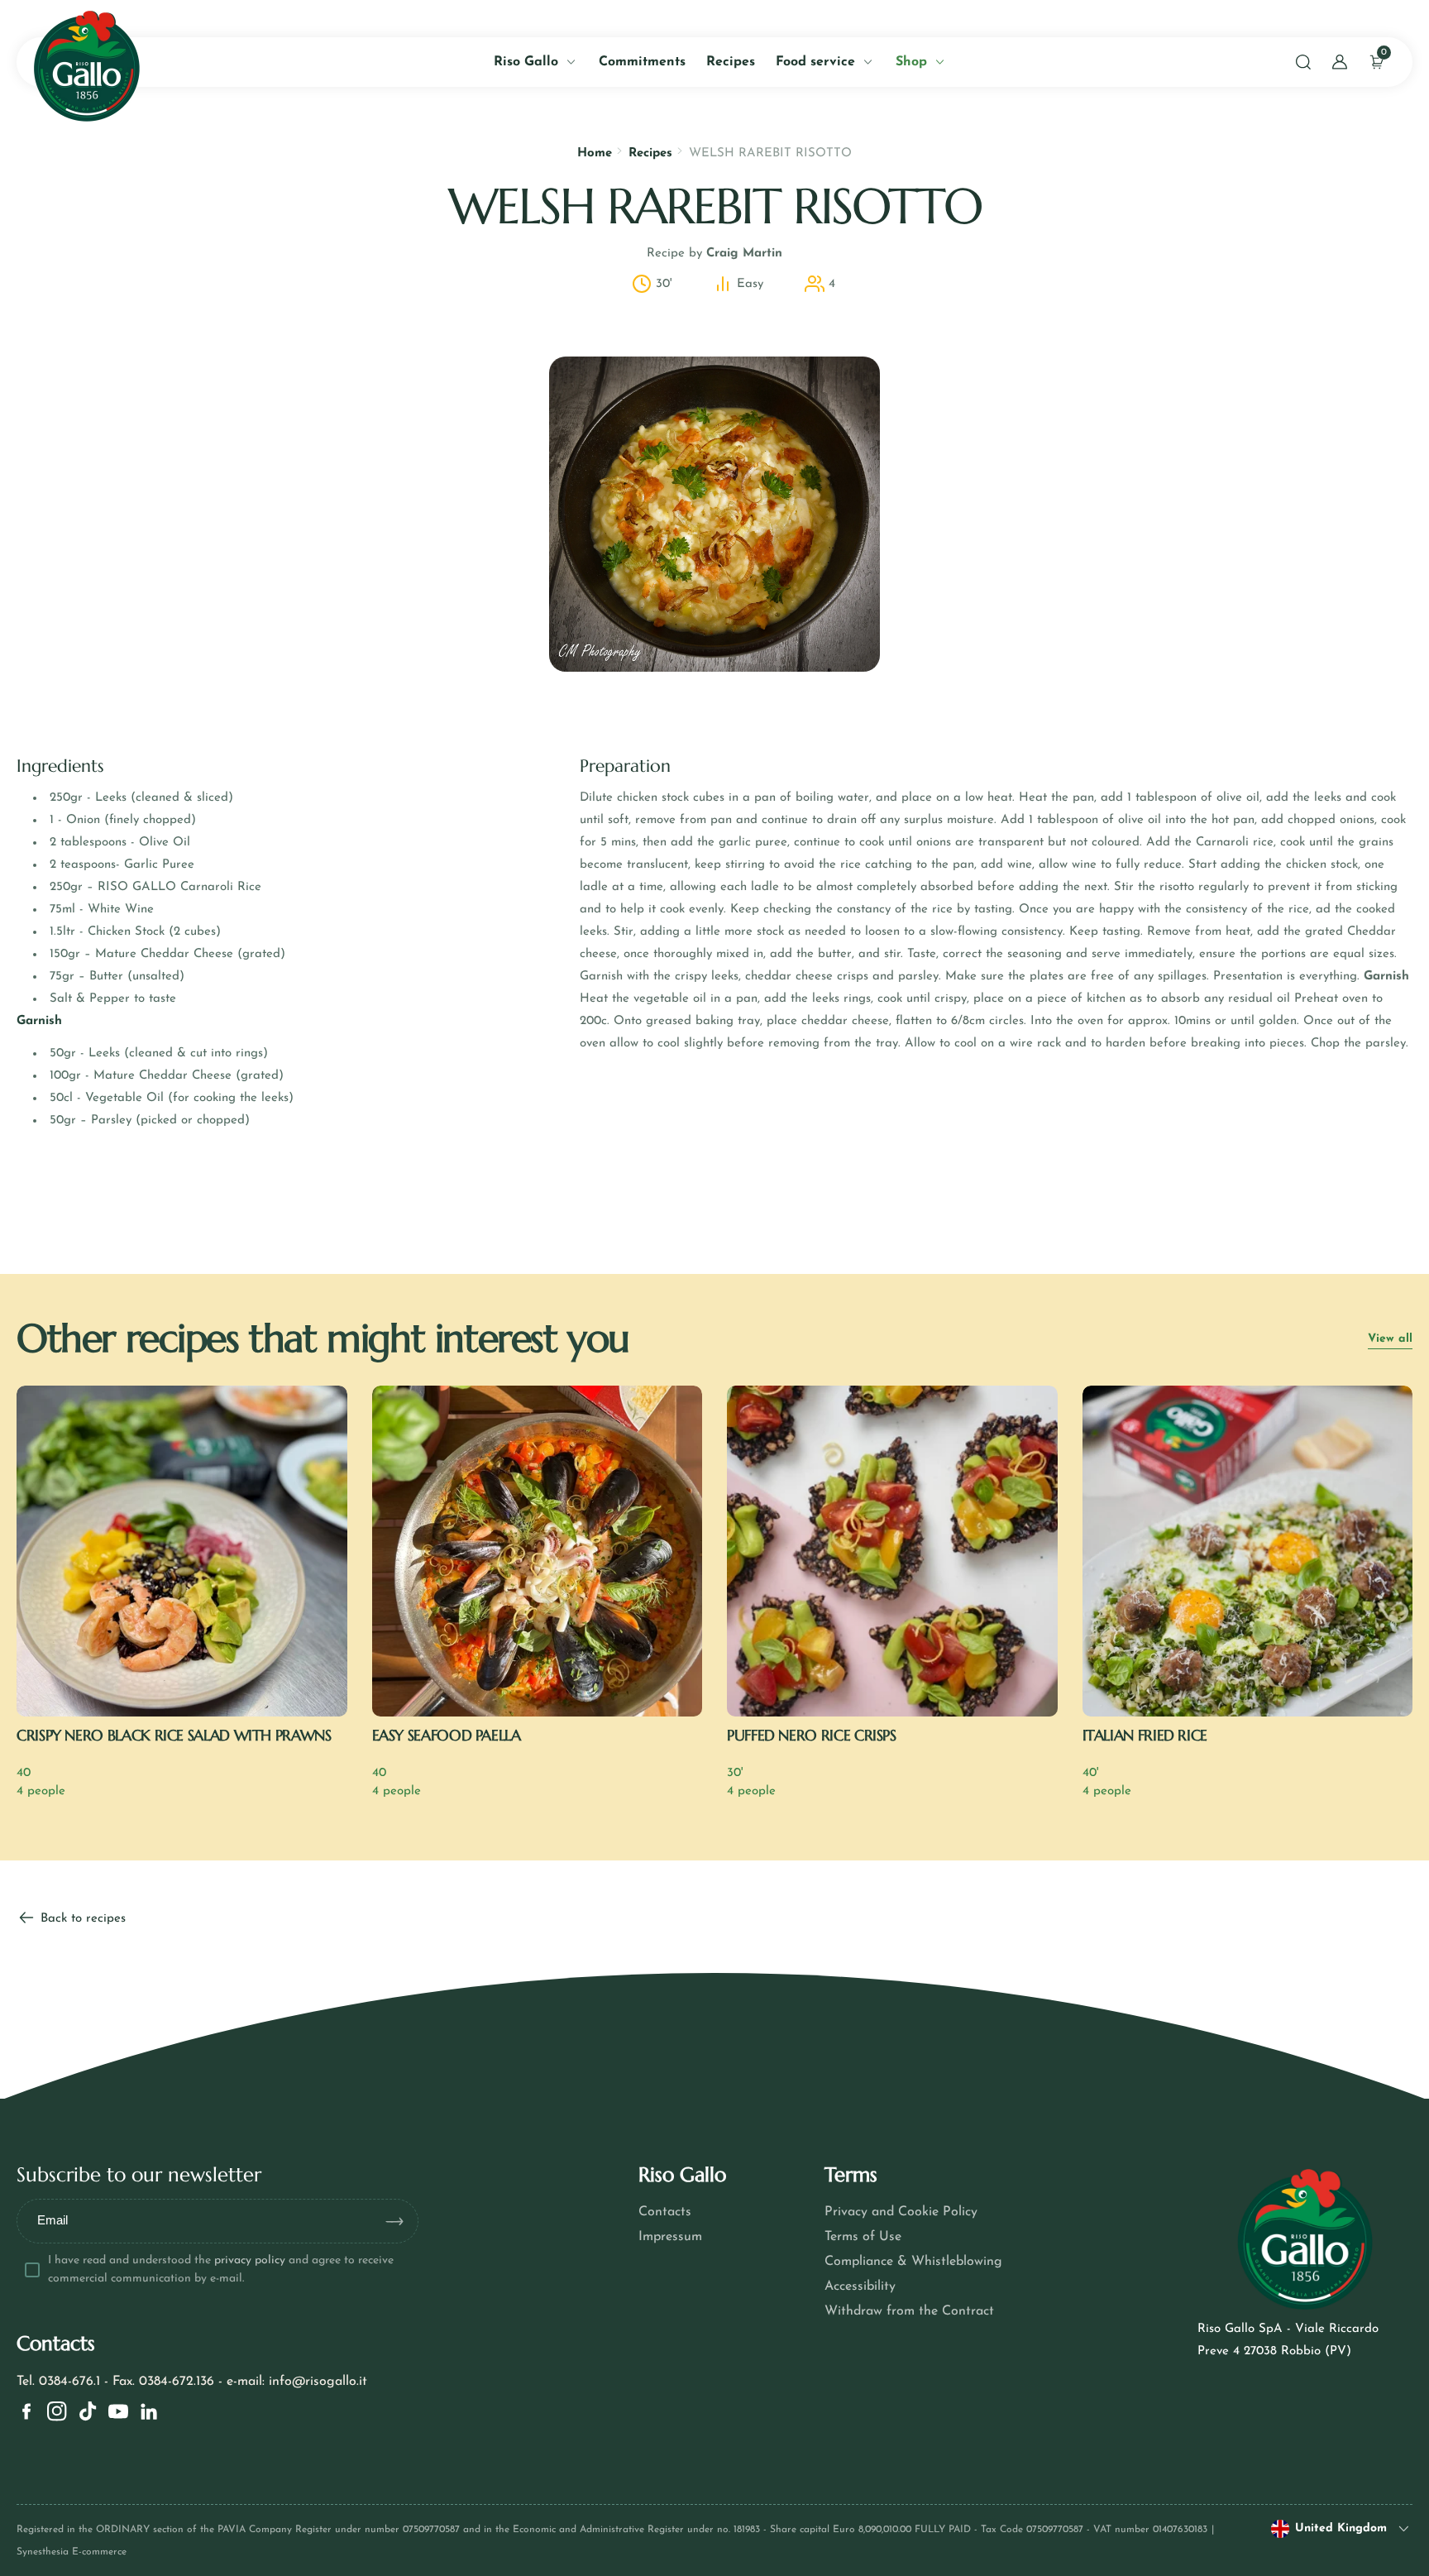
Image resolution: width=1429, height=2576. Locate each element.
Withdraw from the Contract (909, 2311)
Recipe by (714, 254)
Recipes (650, 153)
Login (218, 378)
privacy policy (250, 2260)
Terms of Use (863, 2237)
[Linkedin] (149, 2411)
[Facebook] (26, 2411)
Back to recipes (81, 1919)
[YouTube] (118, 2411)
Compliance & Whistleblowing (913, 2262)
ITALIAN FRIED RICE (1145, 1735)
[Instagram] (57, 2411)
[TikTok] (88, 2411)
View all (1390, 1339)
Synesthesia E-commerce (72, 2552)
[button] (1303, 62)
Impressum (670, 2237)
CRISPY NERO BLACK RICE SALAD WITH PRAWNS (174, 1735)
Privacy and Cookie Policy (901, 2212)
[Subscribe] (401, 2221)
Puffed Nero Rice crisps (812, 1735)
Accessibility (860, 2286)
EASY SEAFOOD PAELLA (447, 1735)
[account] (1340, 62)
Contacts (665, 2212)
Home (595, 153)
